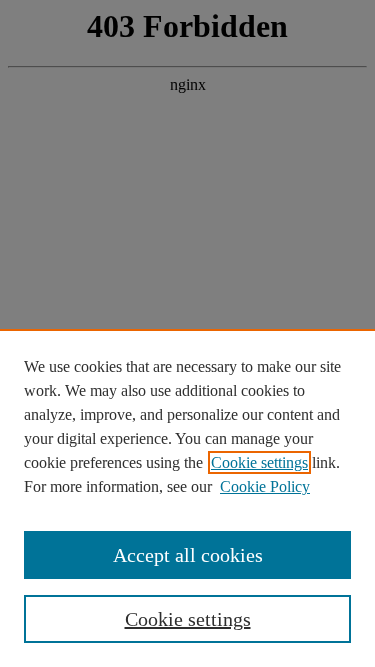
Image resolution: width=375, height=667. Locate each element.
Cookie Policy (265, 486)
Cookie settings (259, 462)
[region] (187, 498)
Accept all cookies (188, 555)
